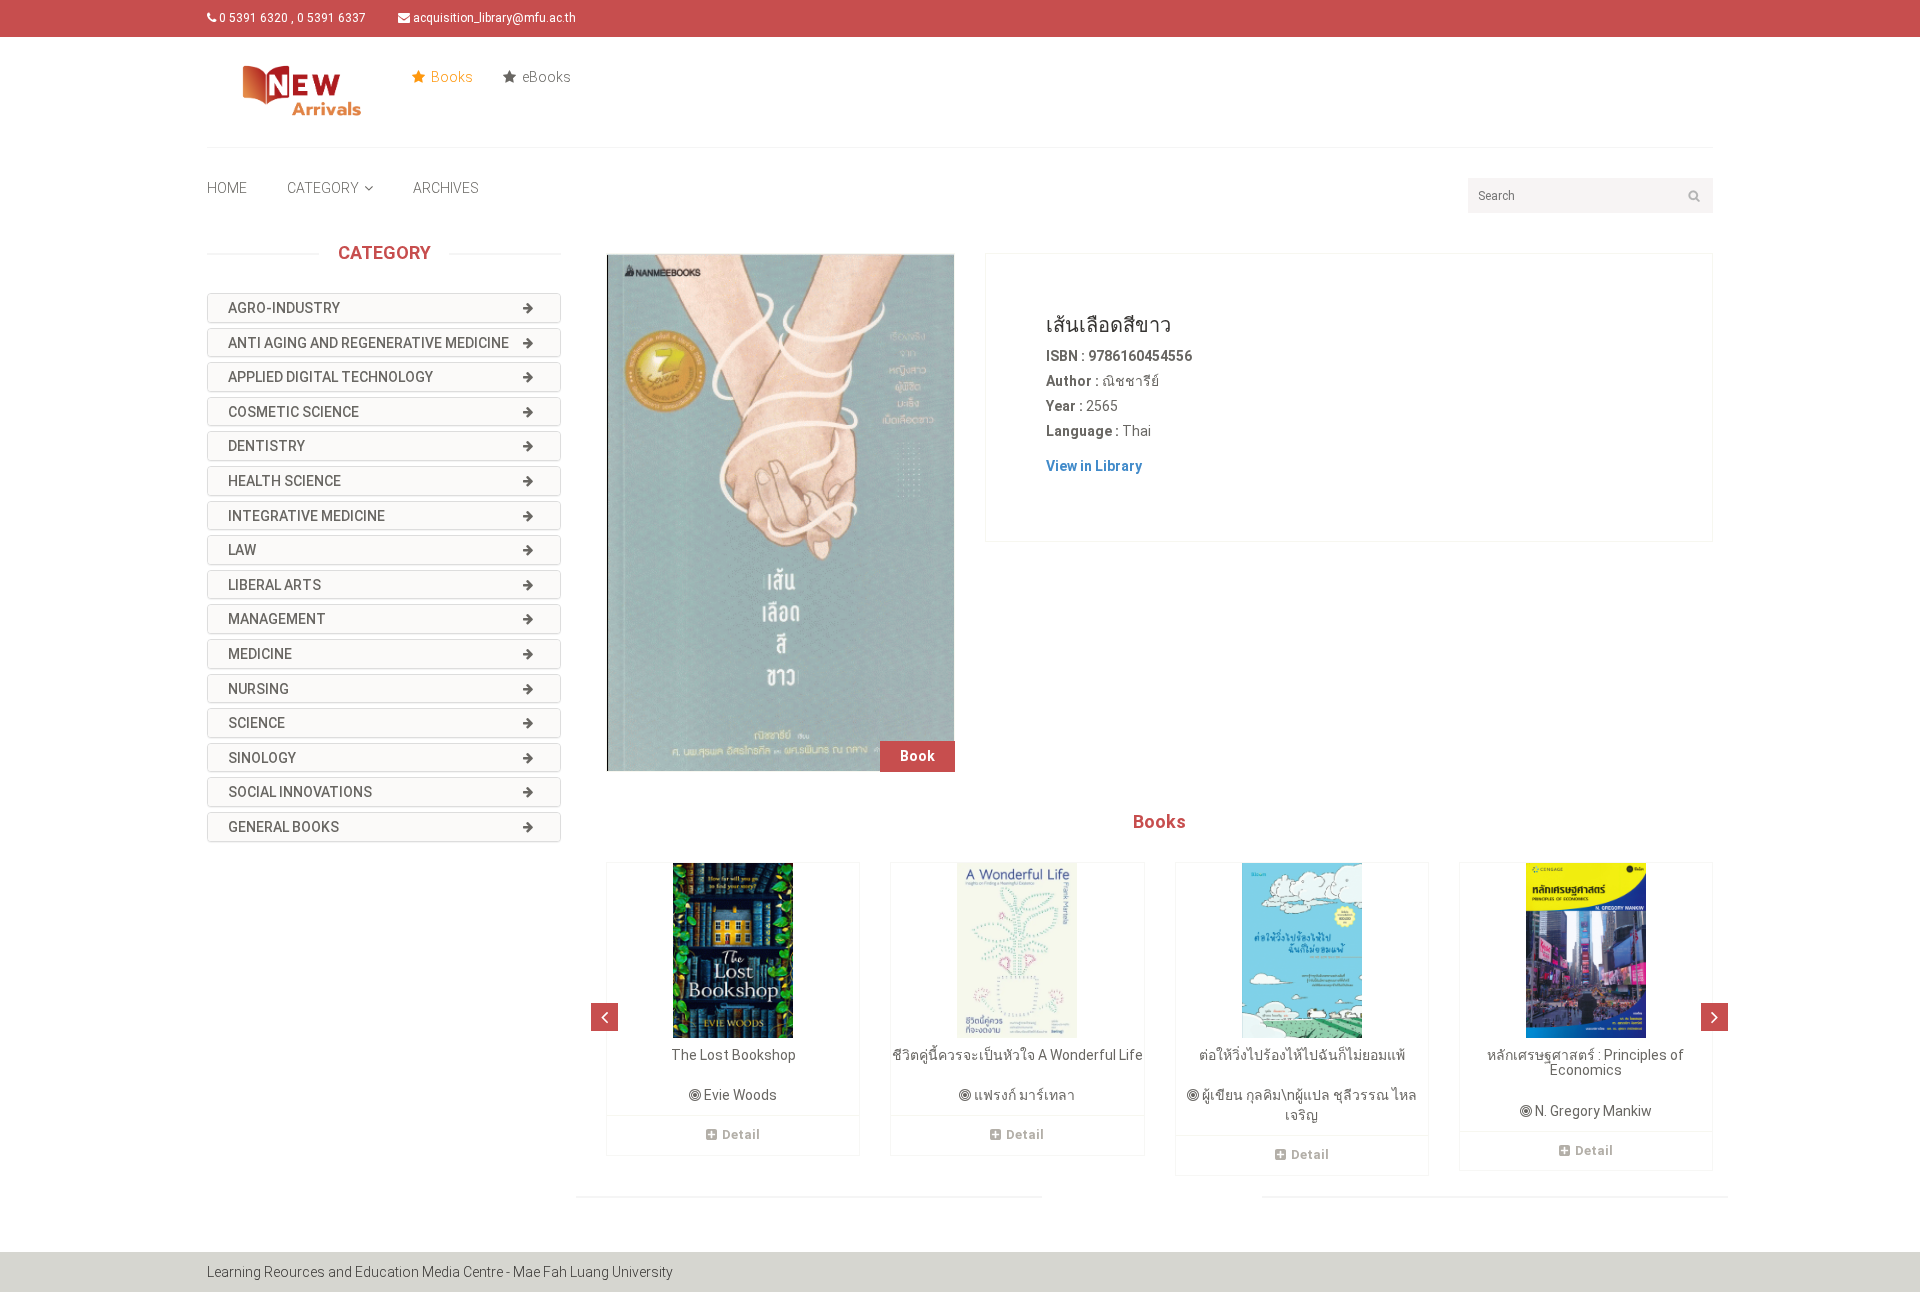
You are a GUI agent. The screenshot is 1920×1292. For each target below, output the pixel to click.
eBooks (545, 77)
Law (242, 550)
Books (450, 77)
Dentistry (266, 446)
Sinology (262, 758)
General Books (283, 827)
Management (277, 619)
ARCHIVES (446, 188)
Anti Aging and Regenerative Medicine (368, 343)
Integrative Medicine (306, 516)
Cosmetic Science (293, 412)
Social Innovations (300, 792)
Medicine (260, 654)
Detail (741, 1134)
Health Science (284, 481)
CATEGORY (323, 188)
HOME (227, 188)
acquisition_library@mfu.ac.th (493, 18)
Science (256, 723)
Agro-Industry (284, 308)
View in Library (1094, 466)
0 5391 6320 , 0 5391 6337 (291, 18)
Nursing (258, 689)
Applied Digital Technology (330, 377)
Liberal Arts (274, 585)
